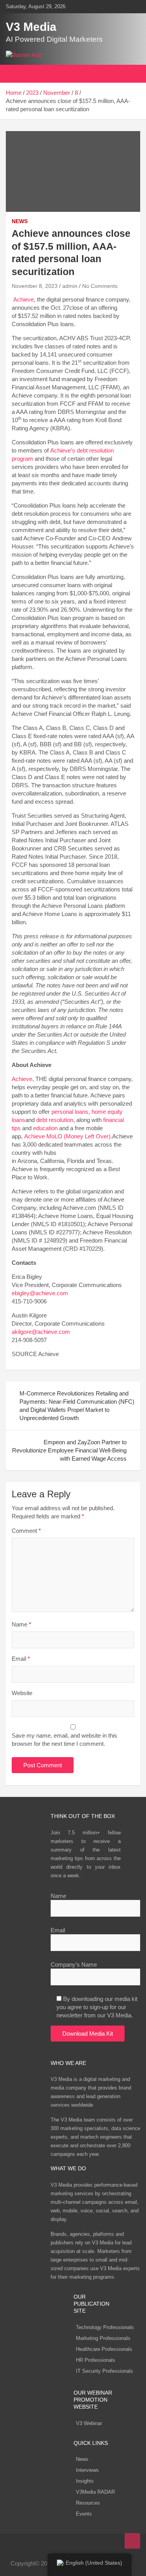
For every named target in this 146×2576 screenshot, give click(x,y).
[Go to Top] (132, 2541)
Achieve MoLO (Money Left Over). (68, 1136)
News (82, 2459)
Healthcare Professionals (104, 2349)
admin (70, 286)
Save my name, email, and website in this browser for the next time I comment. (64, 1740)
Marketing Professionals (103, 2338)
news (20, 221)
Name (21, 1624)
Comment (26, 1531)
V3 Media (31, 27)
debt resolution (55, 1120)
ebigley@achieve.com (40, 1293)
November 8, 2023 (35, 286)
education (45, 1128)
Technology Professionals (105, 2327)
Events (84, 2514)
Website (22, 1693)
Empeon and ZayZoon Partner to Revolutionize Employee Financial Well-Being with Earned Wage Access (69, 1450)
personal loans (70, 1112)
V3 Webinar (89, 2423)
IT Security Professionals (105, 2371)
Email (21, 1659)
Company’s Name (74, 1964)
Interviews (87, 2470)
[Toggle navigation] (16, 74)
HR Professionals (96, 2360)
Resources (88, 2503)
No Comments (100, 286)
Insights (85, 2481)
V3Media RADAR (95, 2492)
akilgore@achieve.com (41, 1332)
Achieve (24, 299)
